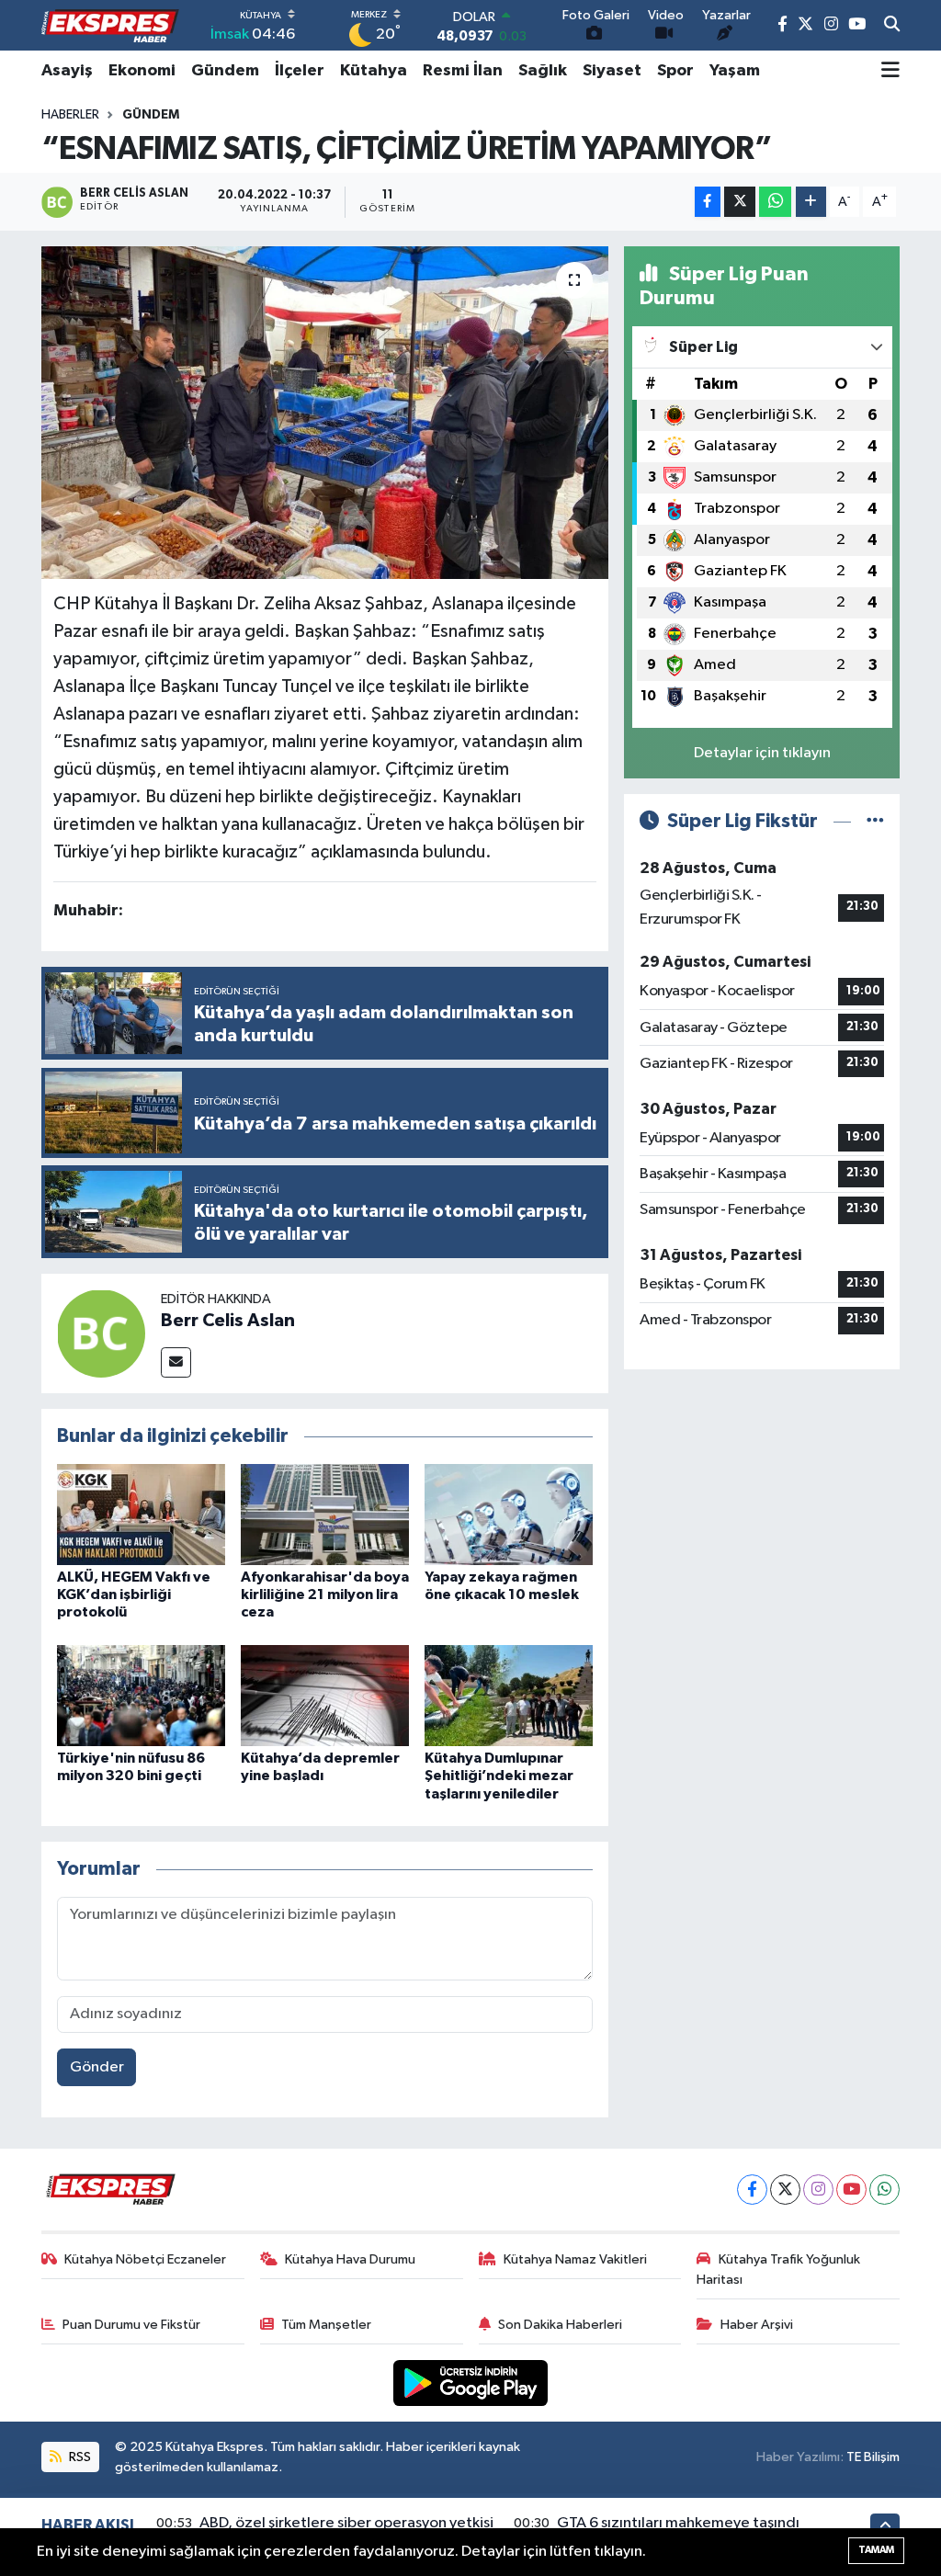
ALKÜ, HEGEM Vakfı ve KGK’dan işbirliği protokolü (134, 1594)
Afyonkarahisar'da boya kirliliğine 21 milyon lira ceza (325, 1594)
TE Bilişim (873, 2457)
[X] (785, 2190)
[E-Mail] (176, 1362)
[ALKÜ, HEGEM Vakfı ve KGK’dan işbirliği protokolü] (141, 1514)
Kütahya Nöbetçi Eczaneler (145, 2259)
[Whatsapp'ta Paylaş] (775, 202)
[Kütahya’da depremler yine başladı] (325, 1695)
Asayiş (67, 71)
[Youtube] (851, 2190)
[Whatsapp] (884, 2190)
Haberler (70, 115)
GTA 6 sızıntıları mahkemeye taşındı (678, 2523)
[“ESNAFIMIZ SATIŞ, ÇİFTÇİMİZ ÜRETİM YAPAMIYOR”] (325, 413)
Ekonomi (142, 71)
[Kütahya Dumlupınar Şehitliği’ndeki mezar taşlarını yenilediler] (509, 1695)
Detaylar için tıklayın (762, 753)
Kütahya (374, 71)
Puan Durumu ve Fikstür (131, 2325)
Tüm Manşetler (326, 2325)
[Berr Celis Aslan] (101, 1333)
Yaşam (735, 71)
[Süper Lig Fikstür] (875, 821)
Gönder (97, 2067)
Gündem (225, 71)
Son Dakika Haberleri (560, 2325)
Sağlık (543, 71)
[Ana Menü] (890, 71)
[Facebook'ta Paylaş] (708, 202)
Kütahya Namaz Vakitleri (575, 2259)
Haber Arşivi (757, 2325)
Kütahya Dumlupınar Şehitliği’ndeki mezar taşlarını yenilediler (499, 1776)
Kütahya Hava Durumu (350, 2259)
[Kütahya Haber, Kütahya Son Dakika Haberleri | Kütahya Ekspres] (110, 26)
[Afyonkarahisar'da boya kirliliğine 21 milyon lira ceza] (325, 1514)
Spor (675, 71)
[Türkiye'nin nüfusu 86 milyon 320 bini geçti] (141, 1695)
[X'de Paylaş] (740, 202)
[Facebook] (752, 2190)
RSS (79, 2457)
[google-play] (471, 2383)
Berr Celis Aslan (228, 1321)
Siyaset (612, 71)
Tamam (876, 2550)
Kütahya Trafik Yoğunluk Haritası (778, 2270)
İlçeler (300, 71)
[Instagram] (818, 2190)
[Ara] (892, 26)
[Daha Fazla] (811, 202)
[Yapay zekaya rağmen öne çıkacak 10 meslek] (509, 1514)
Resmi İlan (463, 71)
